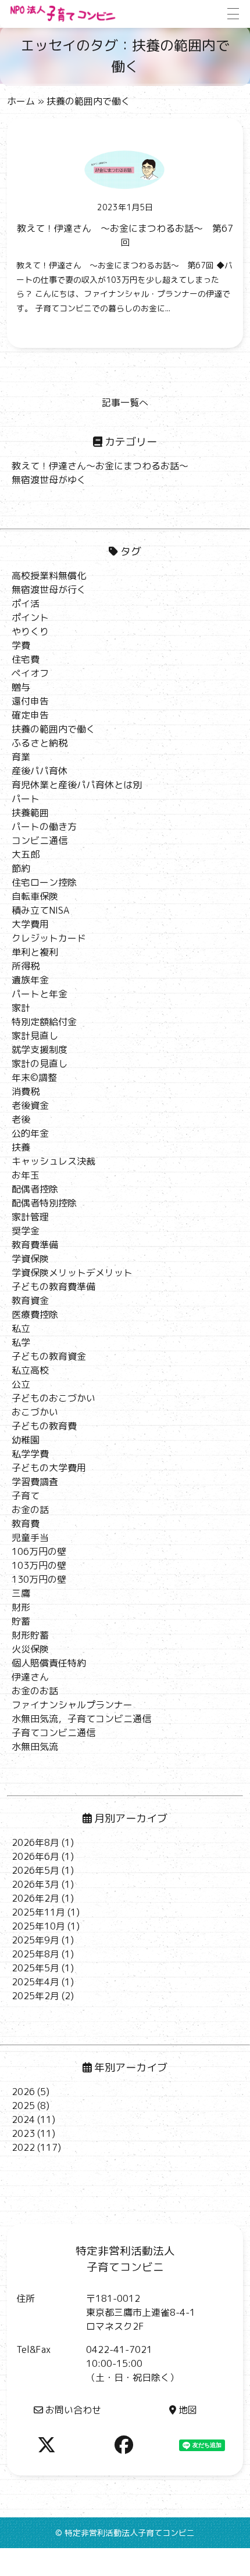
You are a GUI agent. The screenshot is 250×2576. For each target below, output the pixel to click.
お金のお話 (35, 1691)
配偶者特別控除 (44, 1203)
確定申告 (30, 715)
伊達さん (30, 1677)
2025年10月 (38, 1926)
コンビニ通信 (40, 840)
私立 (21, 1328)
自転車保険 (35, 896)
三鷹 (21, 1593)
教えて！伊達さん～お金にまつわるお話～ (100, 466)
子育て (26, 1496)
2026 (23, 2092)
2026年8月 (35, 1842)
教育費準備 (35, 1245)
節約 (21, 868)
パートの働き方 (44, 827)
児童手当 (30, 1537)
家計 (21, 1008)
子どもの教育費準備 (53, 1287)
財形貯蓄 (30, 1635)
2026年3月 (35, 1884)
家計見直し (35, 1036)
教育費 (26, 1524)
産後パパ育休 (40, 771)
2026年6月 (35, 1856)
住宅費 (26, 659)
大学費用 (30, 924)
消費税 (26, 1091)
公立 (21, 1384)
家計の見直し (40, 1064)
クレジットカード (49, 938)
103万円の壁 (39, 1565)
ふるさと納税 (40, 743)
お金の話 (30, 1510)
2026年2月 (35, 1898)
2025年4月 (35, 1982)
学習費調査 (35, 1482)
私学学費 (30, 1454)
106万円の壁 (39, 1551)
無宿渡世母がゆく (49, 480)
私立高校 (30, 1370)
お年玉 (26, 1175)
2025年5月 (35, 1968)
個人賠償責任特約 (49, 1663)
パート (26, 799)
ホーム (21, 101)
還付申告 (30, 701)
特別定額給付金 (44, 1022)
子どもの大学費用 (49, 1468)
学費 (21, 645)
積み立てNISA (40, 910)
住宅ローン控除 (44, 882)
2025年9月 (35, 1940)
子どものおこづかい (53, 1398)
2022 (23, 2147)
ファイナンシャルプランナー (72, 1705)
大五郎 (26, 854)
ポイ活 (26, 603)
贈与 (21, 687)
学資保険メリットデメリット (72, 1273)
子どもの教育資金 (49, 1356)
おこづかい (35, 1412)
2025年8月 (35, 1954)
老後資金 (30, 1105)
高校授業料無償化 (49, 576)
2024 (23, 2119)
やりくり (30, 631)
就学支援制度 (40, 1050)
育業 (21, 757)
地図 (188, 2410)
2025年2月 (35, 1996)
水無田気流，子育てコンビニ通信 (81, 1719)
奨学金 (26, 1231)
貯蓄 (21, 1621)
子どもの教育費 (44, 1426)
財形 (21, 1607)
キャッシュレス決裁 (53, 1161)
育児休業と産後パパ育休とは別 (77, 785)
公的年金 (30, 1133)
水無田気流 (35, 1747)
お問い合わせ (73, 2410)
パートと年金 (40, 994)
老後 (21, 1119)
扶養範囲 (30, 813)
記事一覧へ (125, 403)
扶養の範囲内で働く (53, 729)
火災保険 (30, 1649)
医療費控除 (35, 1314)
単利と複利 (35, 952)
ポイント (30, 617)
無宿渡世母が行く (49, 590)
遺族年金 (30, 980)
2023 (23, 2133)
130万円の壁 (39, 1579)
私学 (21, 1342)
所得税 (26, 966)
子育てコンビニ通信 (53, 1733)
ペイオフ (30, 673)
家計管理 (30, 1217)
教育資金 (30, 1300)
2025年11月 (38, 1912)
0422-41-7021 (119, 2349)
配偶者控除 (35, 1189)
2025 (23, 2106)
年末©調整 (34, 1077)
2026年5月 (35, 1870)
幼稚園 (26, 1440)
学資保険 (30, 1259)
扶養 (21, 1147)
